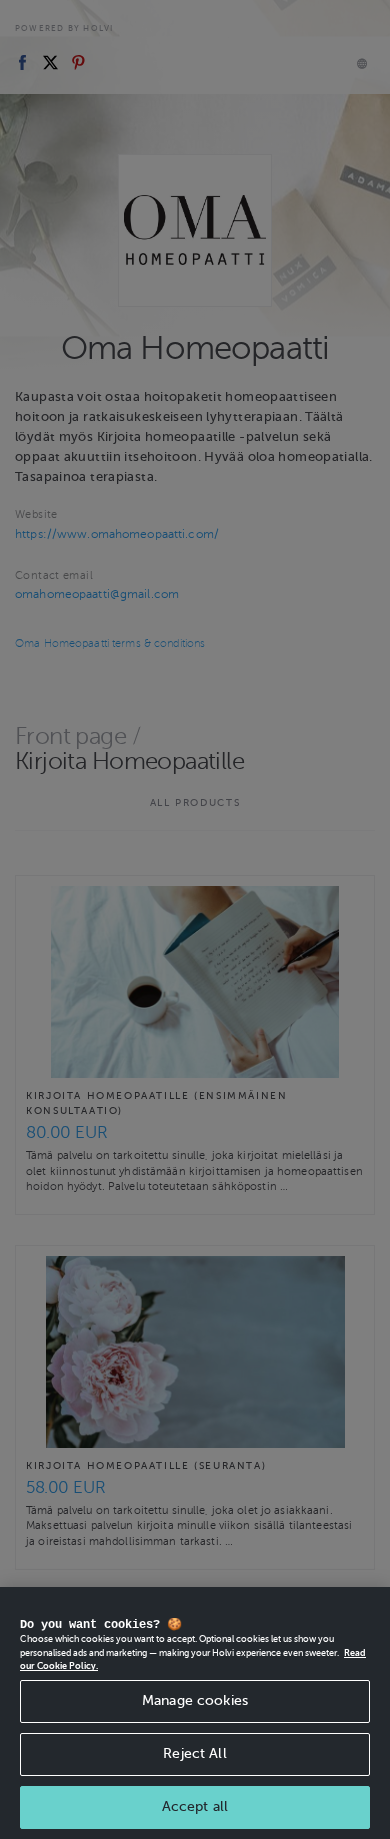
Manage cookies (195, 1700)
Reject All (194, 1753)
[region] (195, 1713)
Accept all (195, 1806)
